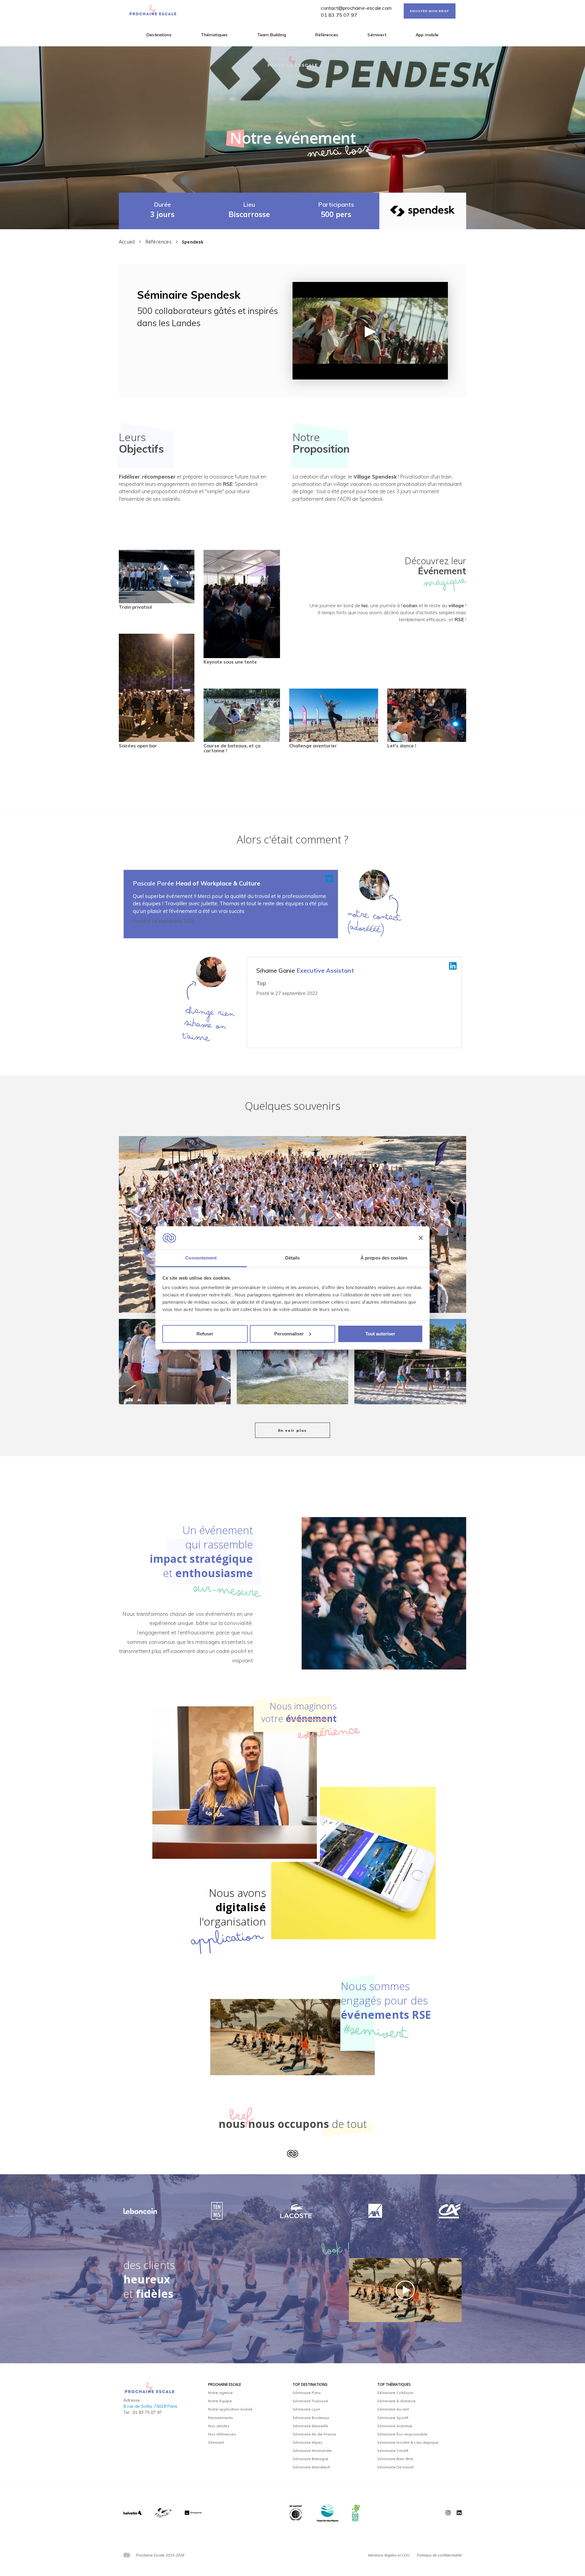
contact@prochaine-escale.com (356, 8)
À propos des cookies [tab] (384, 1258)
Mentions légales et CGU (389, 2555)
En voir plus (293, 1430)
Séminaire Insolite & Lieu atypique (408, 2442)
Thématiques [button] (214, 35)
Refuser (205, 1334)
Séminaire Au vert (393, 2409)
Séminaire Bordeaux (311, 2418)
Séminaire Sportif (393, 2418)
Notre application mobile (230, 2409)
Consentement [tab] (201, 1258)
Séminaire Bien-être (395, 2459)
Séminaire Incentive (395, 2426)
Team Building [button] (272, 35)
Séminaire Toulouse (310, 2401)
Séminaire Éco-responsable (402, 2434)
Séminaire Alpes (307, 2442)
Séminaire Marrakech (311, 2467)
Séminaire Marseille (310, 2426)
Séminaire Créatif (393, 2451)
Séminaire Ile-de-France (314, 2434)
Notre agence (220, 2393)
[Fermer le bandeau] (421, 1238)
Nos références (222, 2434)
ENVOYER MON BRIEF (430, 11)
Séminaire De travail (395, 2467)
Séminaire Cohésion (395, 2393)
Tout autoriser (380, 1334)
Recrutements (221, 2418)
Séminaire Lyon (306, 2409)
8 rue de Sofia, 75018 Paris (150, 2406)
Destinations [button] (159, 35)
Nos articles (219, 2426)
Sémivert (377, 35)
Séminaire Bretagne (310, 2459)
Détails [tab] (293, 1258)
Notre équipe (220, 2401)
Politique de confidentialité (439, 2555)
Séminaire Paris (307, 2393)
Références (327, 35)
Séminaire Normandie (312, 2451)
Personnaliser (289, 1334)
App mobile (427, 35)
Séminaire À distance (396, 2401)
